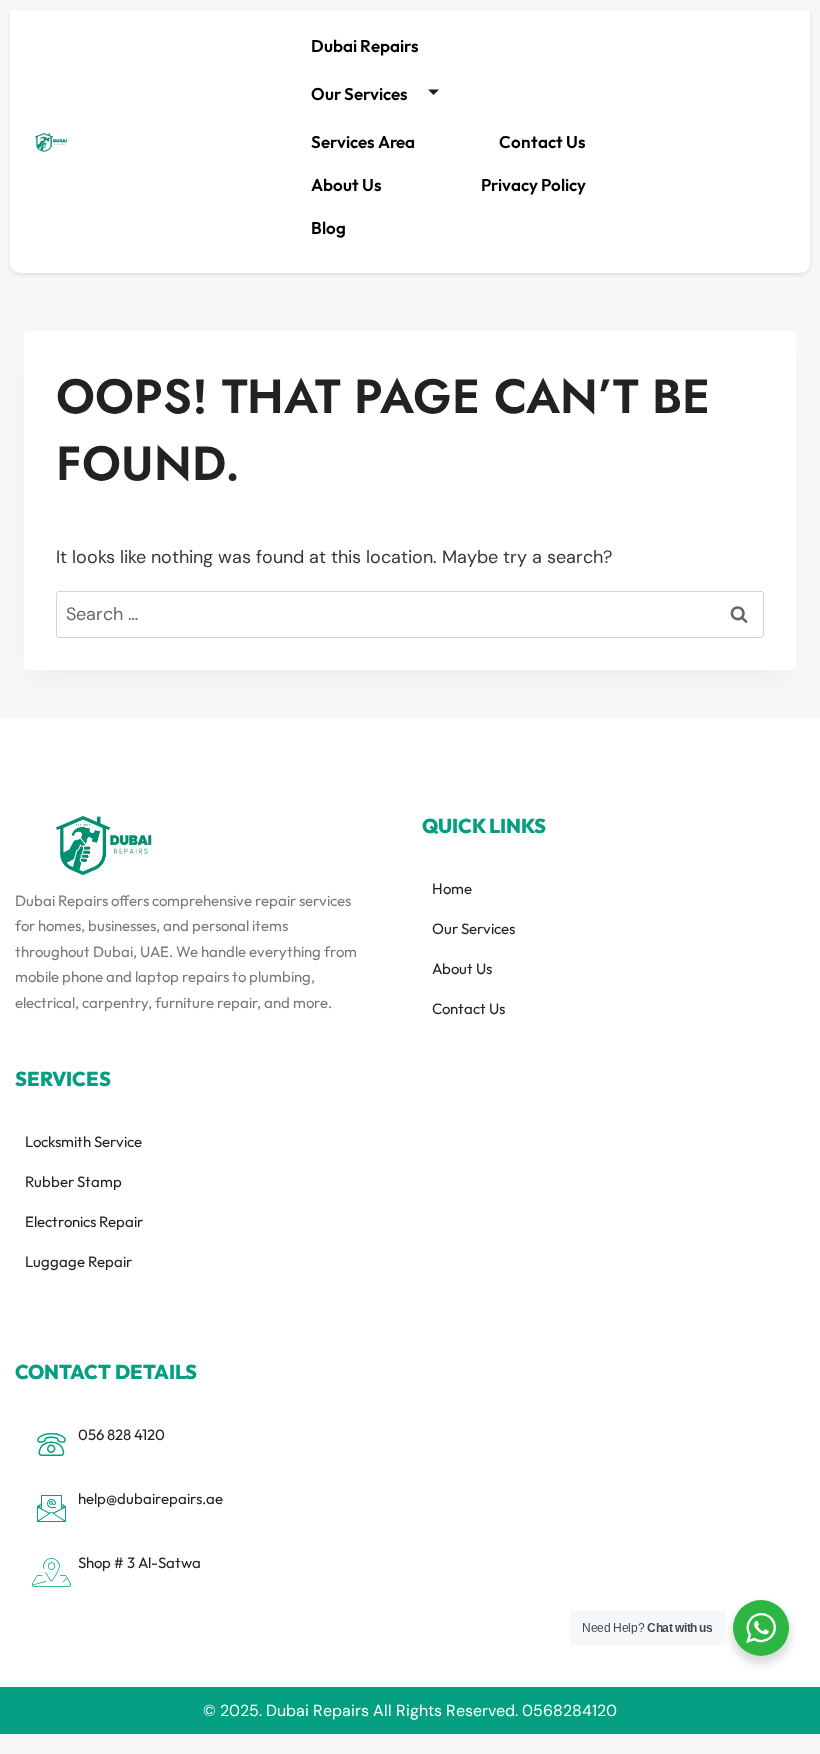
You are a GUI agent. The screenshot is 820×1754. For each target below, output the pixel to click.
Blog (328, 227)
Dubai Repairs (365, 45)
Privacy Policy (533, 184)
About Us (346, 184)
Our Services (359, 93)
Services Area (363, 141)
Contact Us (542, 141)
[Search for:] (410, 614)
